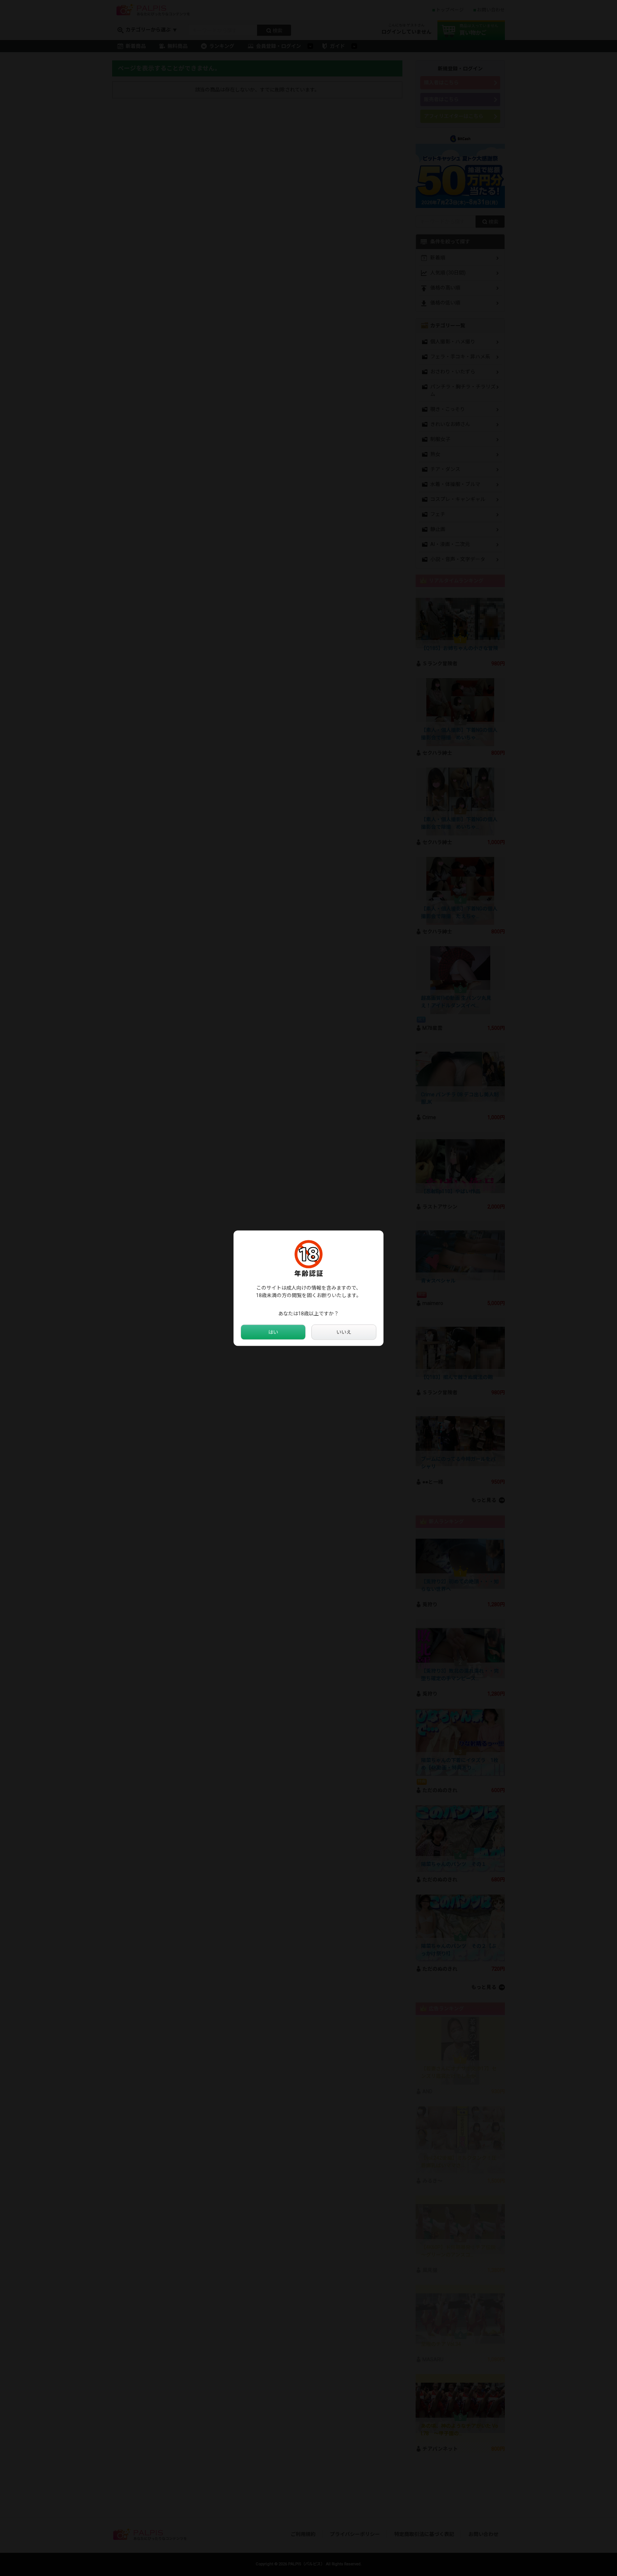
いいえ (344, 1332)
